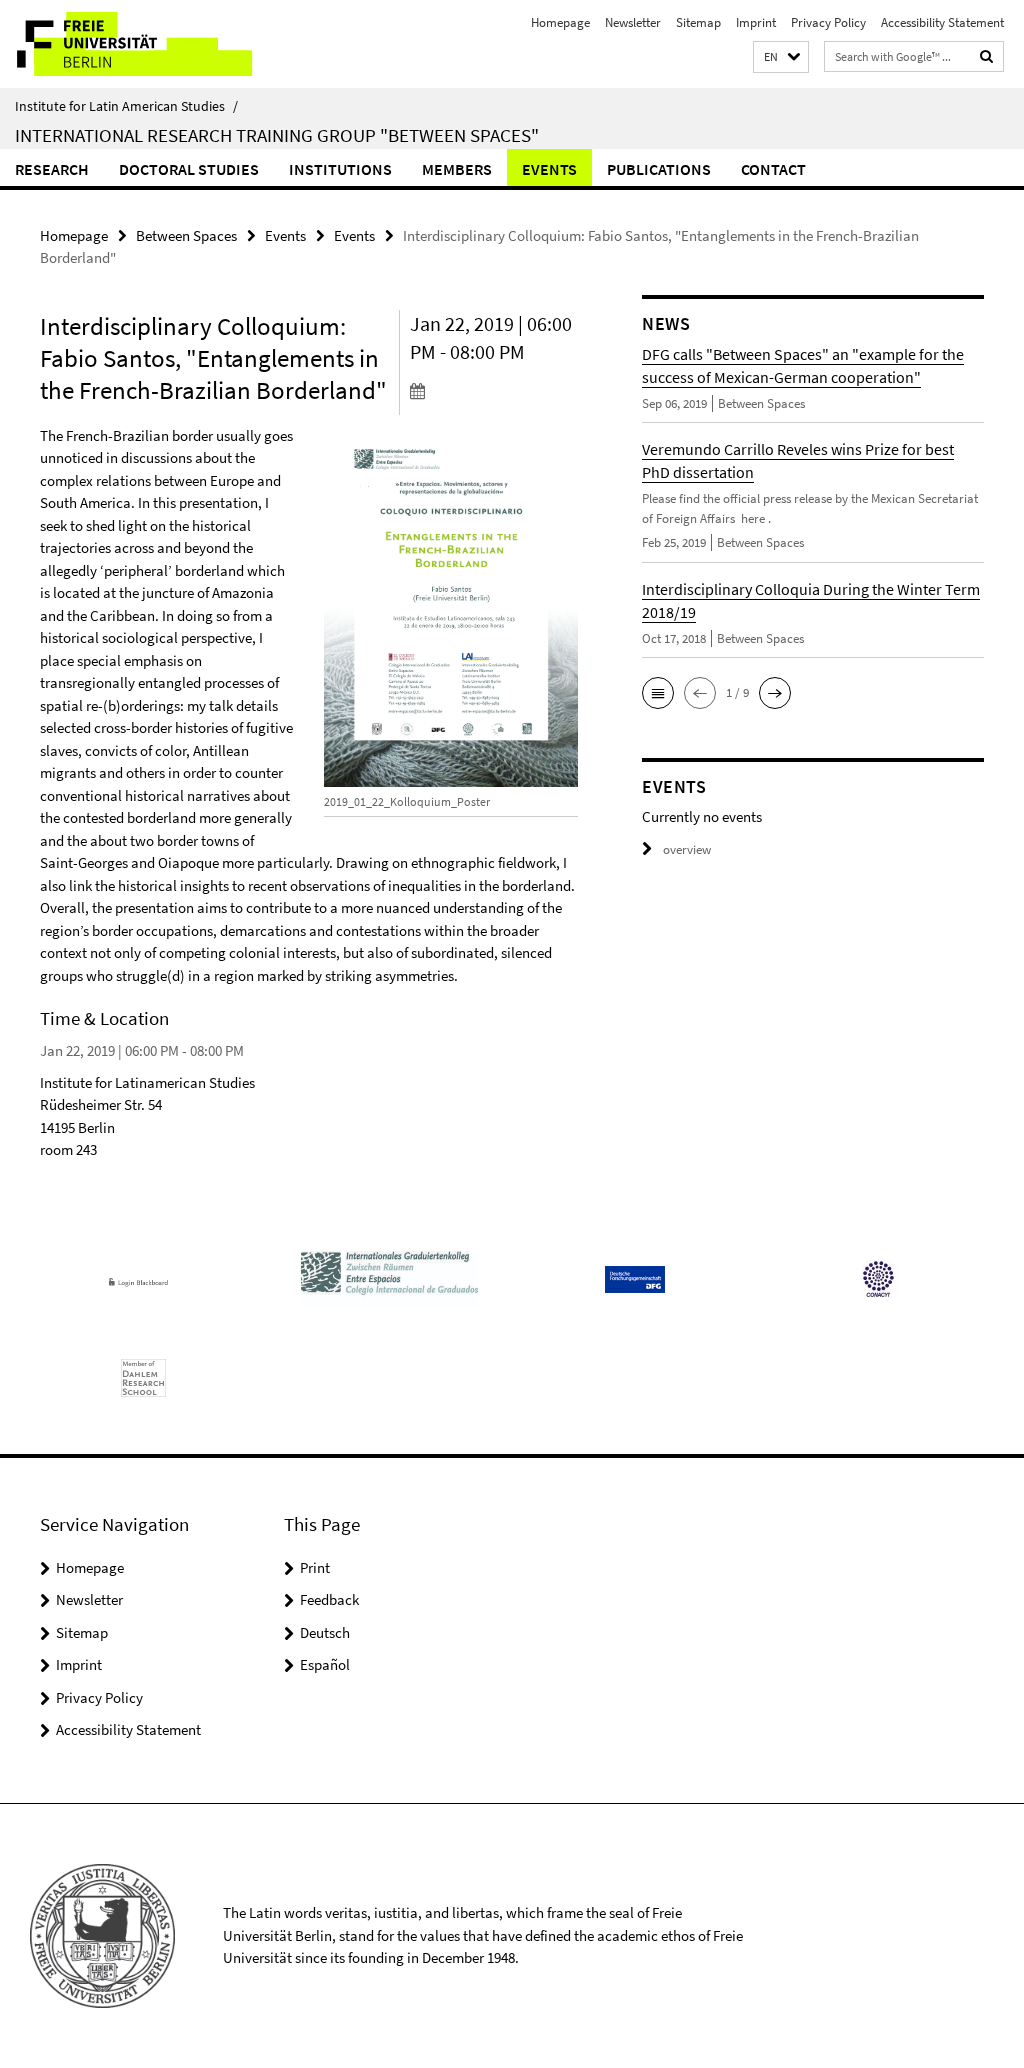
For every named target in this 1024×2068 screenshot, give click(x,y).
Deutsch (325, 1632)
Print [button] (315, 1567)
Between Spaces (186, 235)
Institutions (340, 169)
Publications (659, 169)
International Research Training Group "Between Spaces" (277, 135)
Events (549, 169)
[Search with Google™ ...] (987, 56)
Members (457, 169)
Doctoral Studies (189, 169)
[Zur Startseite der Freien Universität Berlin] (132, 44)
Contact (773, 169)
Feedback (329, 1599)
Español (325, 1664)
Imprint (756, 22)
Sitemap (698, 22)
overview (687, 849)
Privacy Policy (828, 22)
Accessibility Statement (942, 22)
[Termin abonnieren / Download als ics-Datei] (494, 390)
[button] (781, 57)
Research (52, 169)
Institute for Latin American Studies (126, 106)
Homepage (560, 22)
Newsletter (633, 22)
